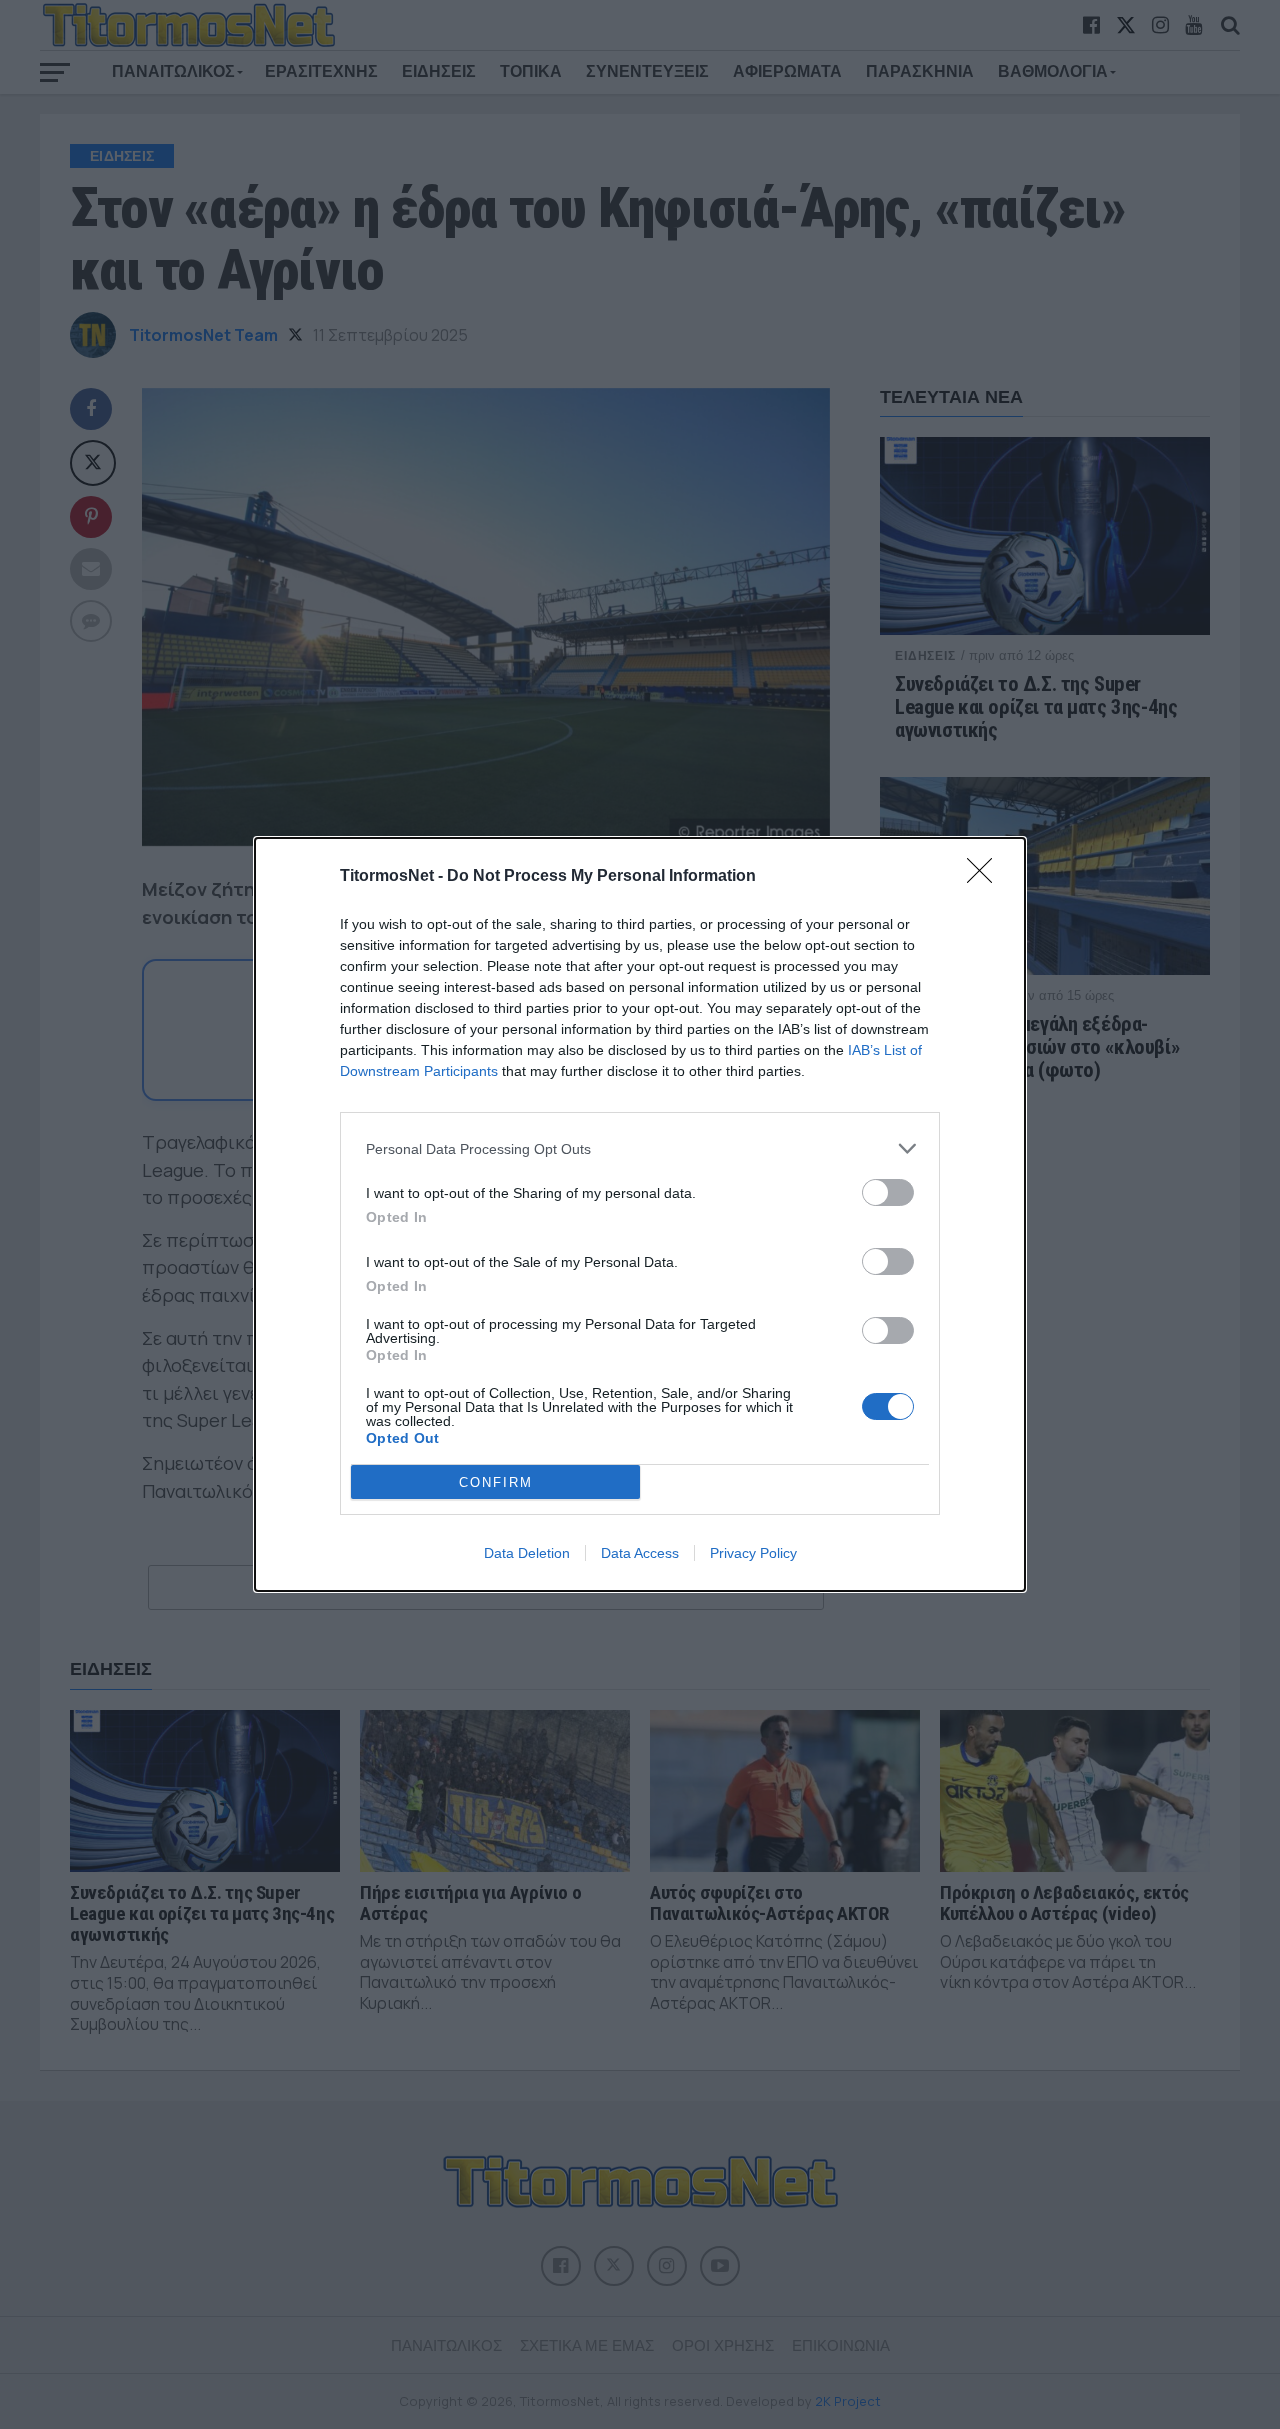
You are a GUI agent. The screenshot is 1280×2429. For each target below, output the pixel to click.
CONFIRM (496, 1482)
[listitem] (640, 1148)
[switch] (888, 1192)
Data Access (640, 1553)
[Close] (986, 877)
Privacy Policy (753, 1553)
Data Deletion (527, 1553)
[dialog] (640, 1214)
